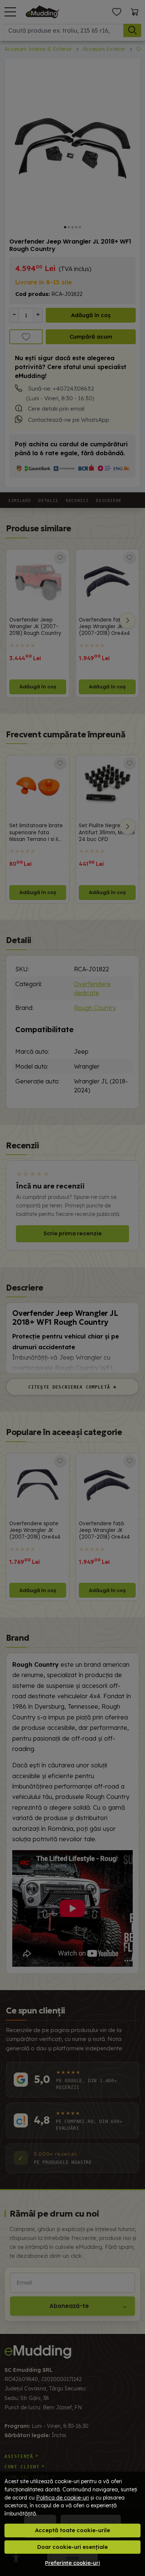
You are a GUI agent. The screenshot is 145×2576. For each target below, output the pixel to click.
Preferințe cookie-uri (72, 2563)
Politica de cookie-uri (62, 2498)
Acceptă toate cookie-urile (72, 2530)
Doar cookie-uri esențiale (72, 2547)
